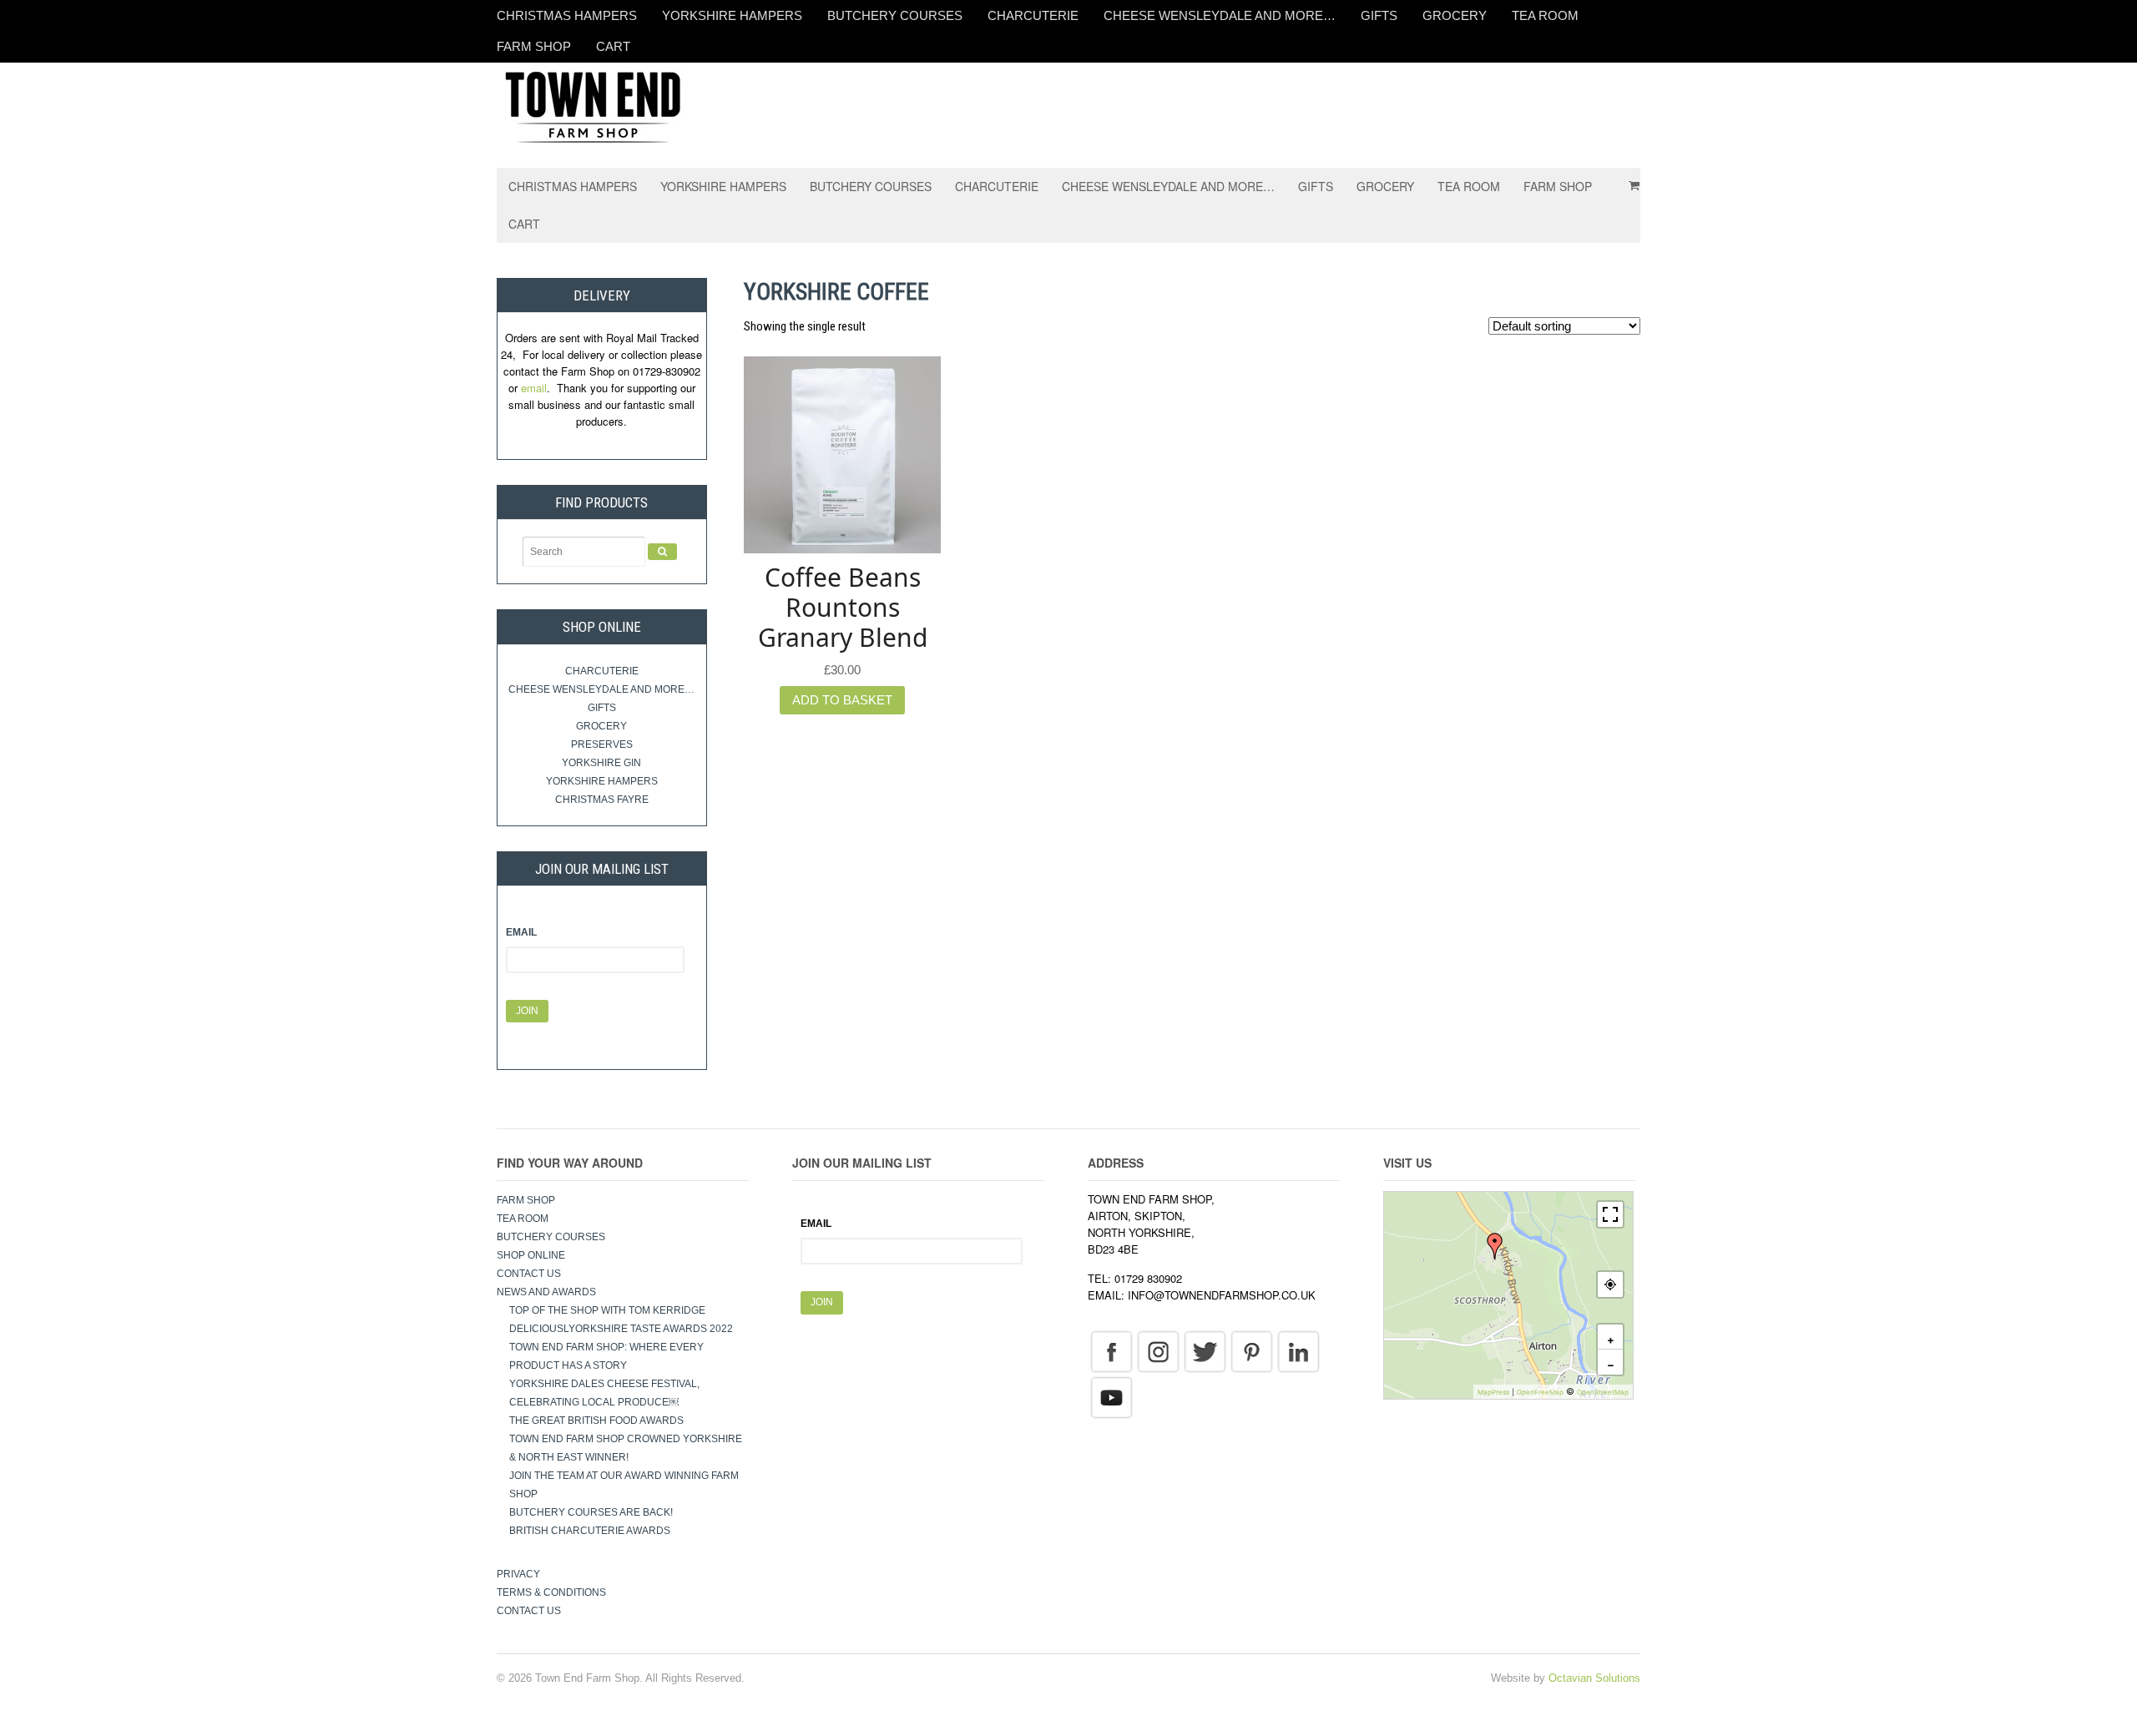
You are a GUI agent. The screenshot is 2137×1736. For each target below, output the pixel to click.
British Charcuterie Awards (590, 1531)
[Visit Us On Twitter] (1205, 1350)
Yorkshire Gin (601, 763)
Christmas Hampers (567, 15)
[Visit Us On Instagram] (1158, 1350)
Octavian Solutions (1594, 1678)
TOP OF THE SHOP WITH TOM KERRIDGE (607, 1310)
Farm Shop (534, 46)
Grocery (1455, 15)
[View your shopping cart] (1629, 179)
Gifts (1379, 15)
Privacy (518, 1574)
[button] (1495, 1246)
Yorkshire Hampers (732, 15)
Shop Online (531, 1255)
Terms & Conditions (551, 1592)
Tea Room (1545, 15)
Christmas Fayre (602, 800)
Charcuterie (1033, 15)
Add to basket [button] (842, 700)
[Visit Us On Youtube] (1111, 1396)
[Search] (662, 552)
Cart (613, 46)
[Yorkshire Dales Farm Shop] (593, 106)
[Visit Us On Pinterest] (1251, 1350)
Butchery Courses (895, 15)
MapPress (1493, 1392)
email (534, 388)
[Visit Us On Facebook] (1111, 1350)
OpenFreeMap (1540, 1392)
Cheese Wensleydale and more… (1220, 15)
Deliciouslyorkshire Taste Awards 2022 (621, 1329)
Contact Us (529, 1274)
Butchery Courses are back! (591, 1512)
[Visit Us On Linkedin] (1298, 1350)
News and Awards (546, 1292)
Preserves (602, 744)
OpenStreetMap (1603, 1392)
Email (521, 932)
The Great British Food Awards (598, 1421)
